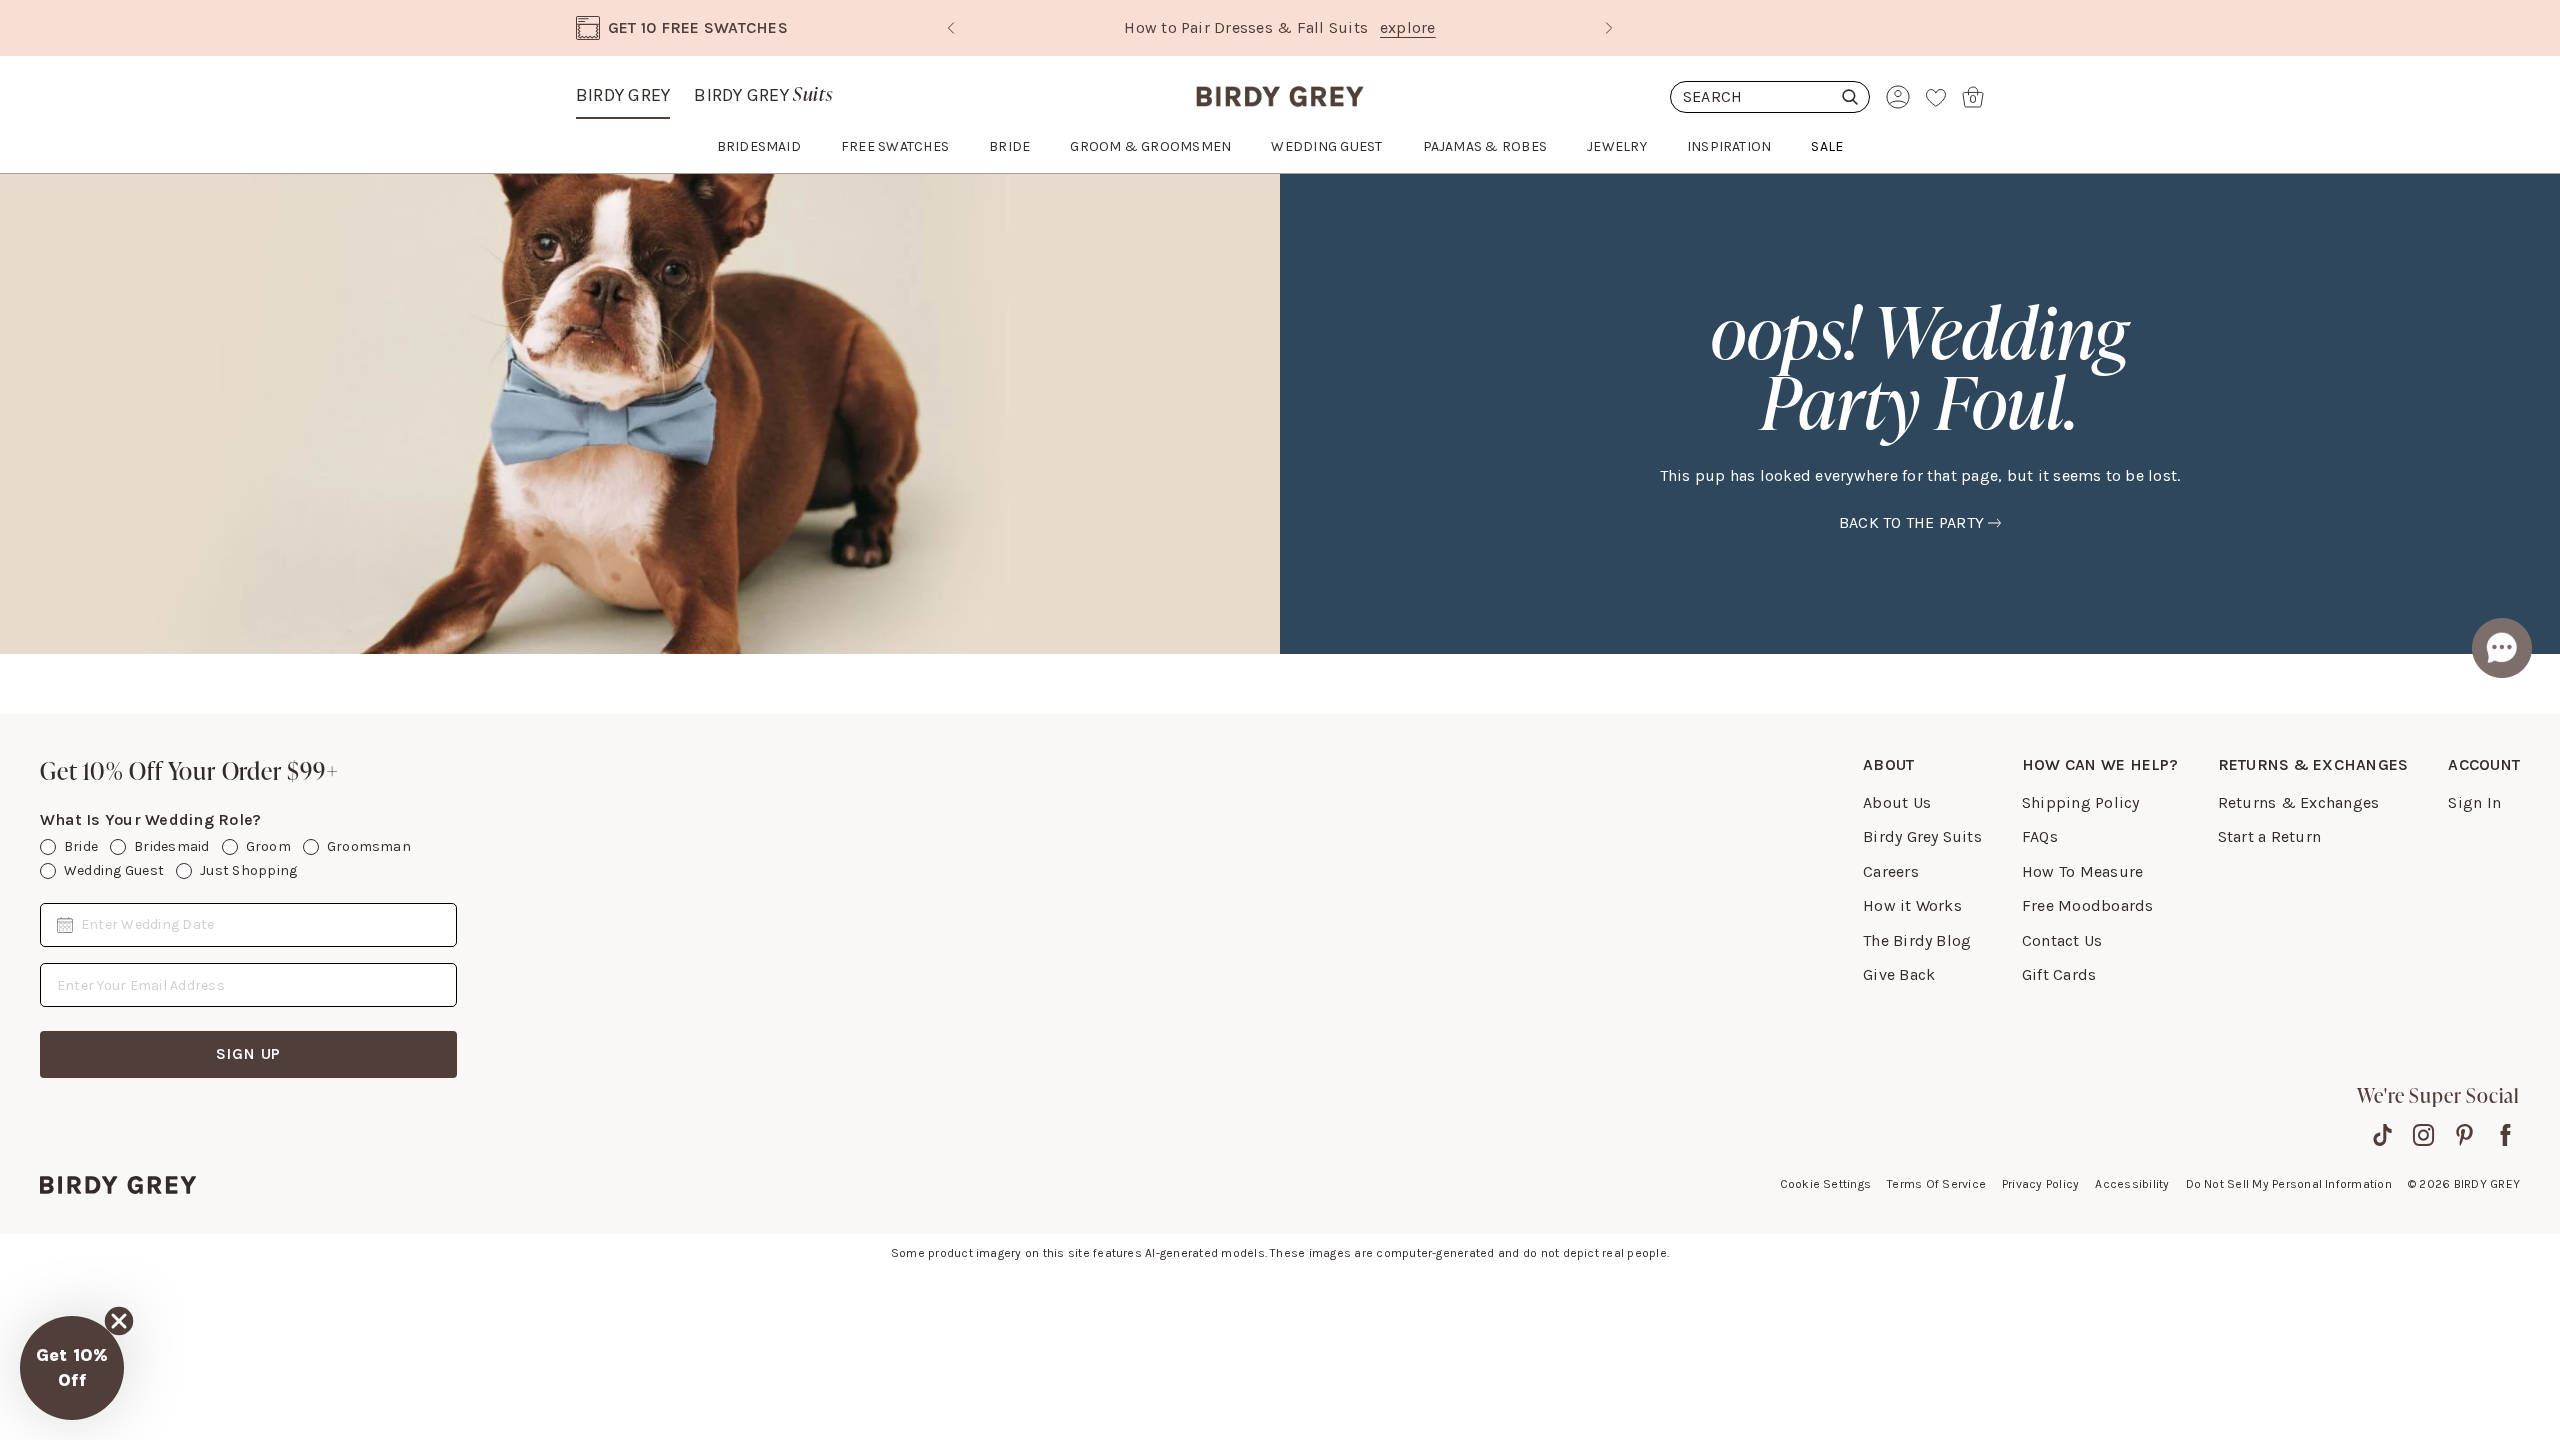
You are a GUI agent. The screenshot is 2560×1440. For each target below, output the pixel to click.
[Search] (1770, 97)
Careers (1891, 871)
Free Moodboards (2088, 905)
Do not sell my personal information (2289, 1184)
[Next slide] (1609, 28)
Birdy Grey (623, 95)
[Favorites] (1936, 97)
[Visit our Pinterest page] (2464, 1135)
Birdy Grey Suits (1922, 836)
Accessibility (2132, 1184)
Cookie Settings (1826, 1184)
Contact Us (2062, 940)
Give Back (1899, 974)
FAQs (2040, 836)
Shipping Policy (2081, 802)
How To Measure (2082, 871)
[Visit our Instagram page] (2423, 1135)
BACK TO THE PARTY (1911, 522)
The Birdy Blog (1917, 940)
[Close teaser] (119, 1321)
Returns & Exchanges (2299, 802)
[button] (72, 1368)
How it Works (1912, 905)
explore (1408, 27)
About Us (1897, 802)
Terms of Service (1936, 1184)
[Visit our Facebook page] (2505, 1135)
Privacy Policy (2040, 1184)
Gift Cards (2059, 974)
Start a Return (2269, 836)
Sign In (2474, 802)
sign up (249, 1053)
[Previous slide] (951, 28)
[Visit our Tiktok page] (2382, 1135)
